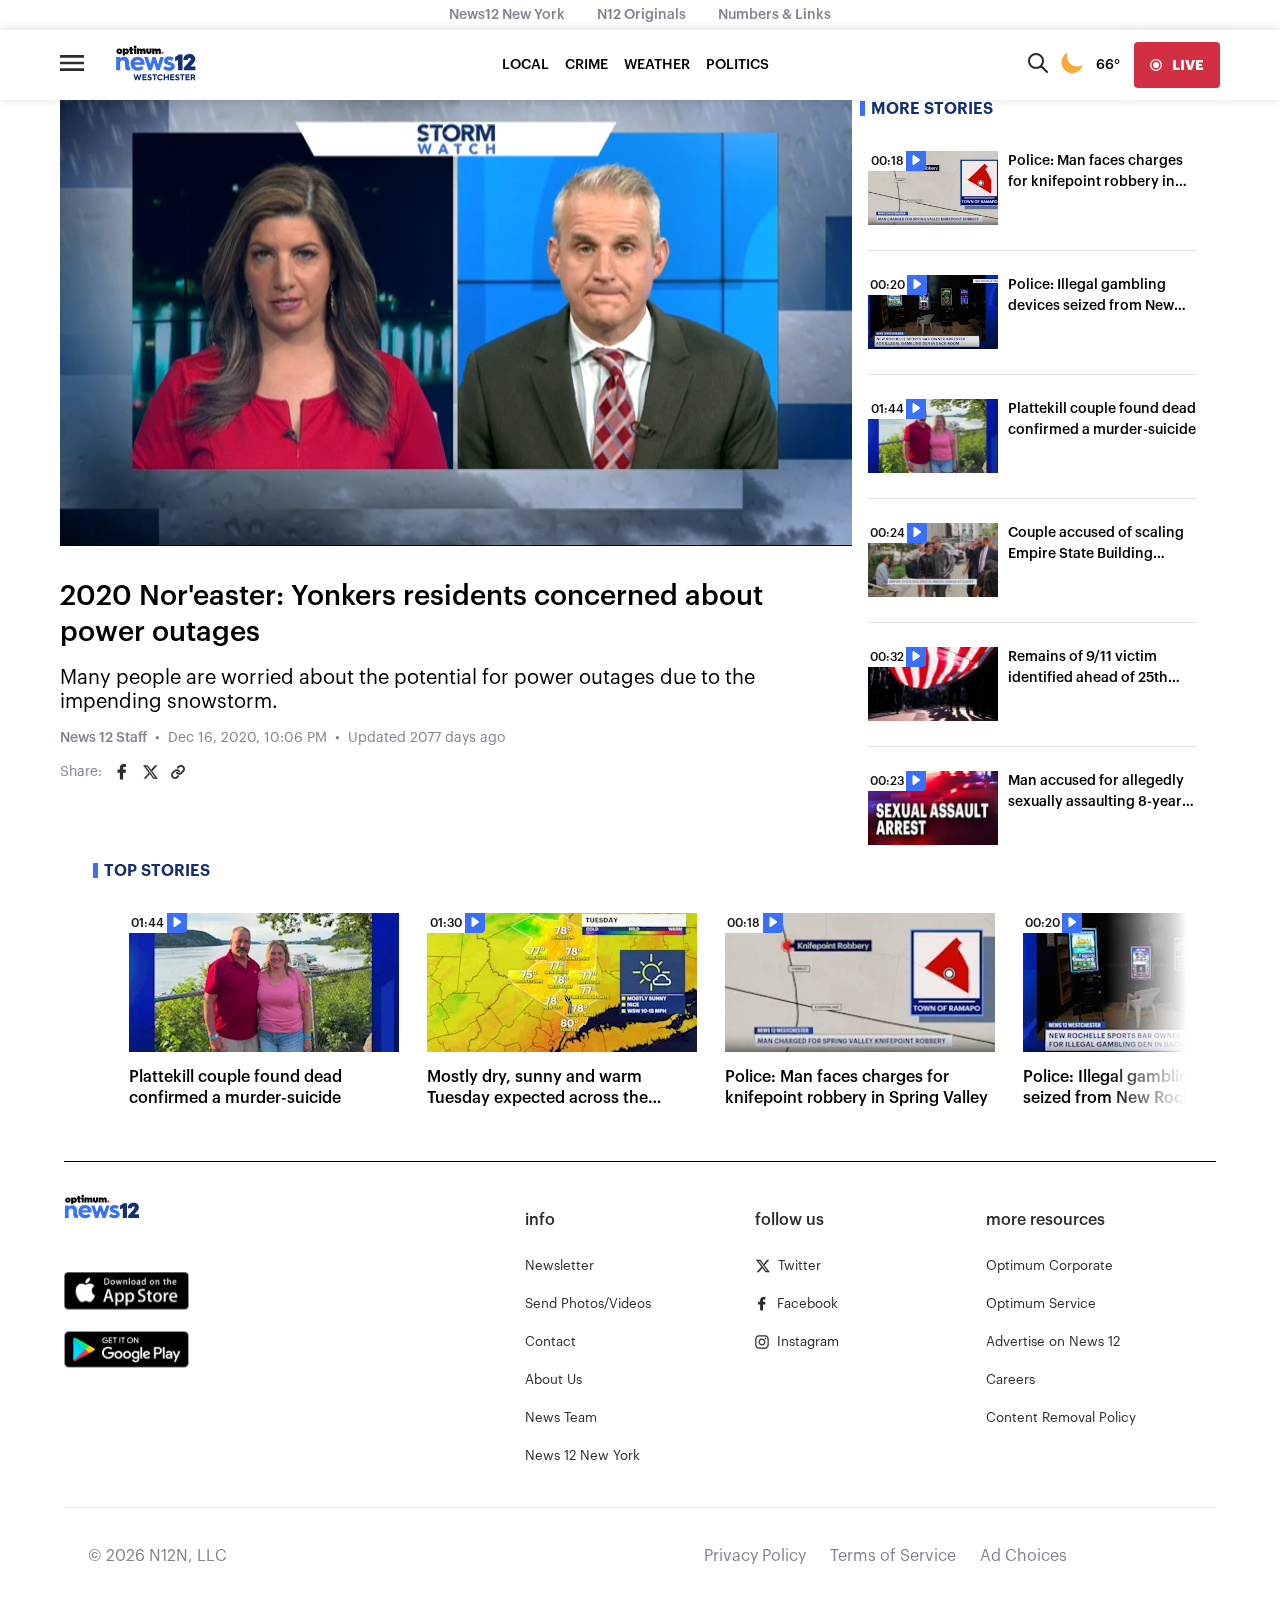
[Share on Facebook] (122, 772)
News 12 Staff (103, 738)
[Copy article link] (178, 772)
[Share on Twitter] (150, 772)
